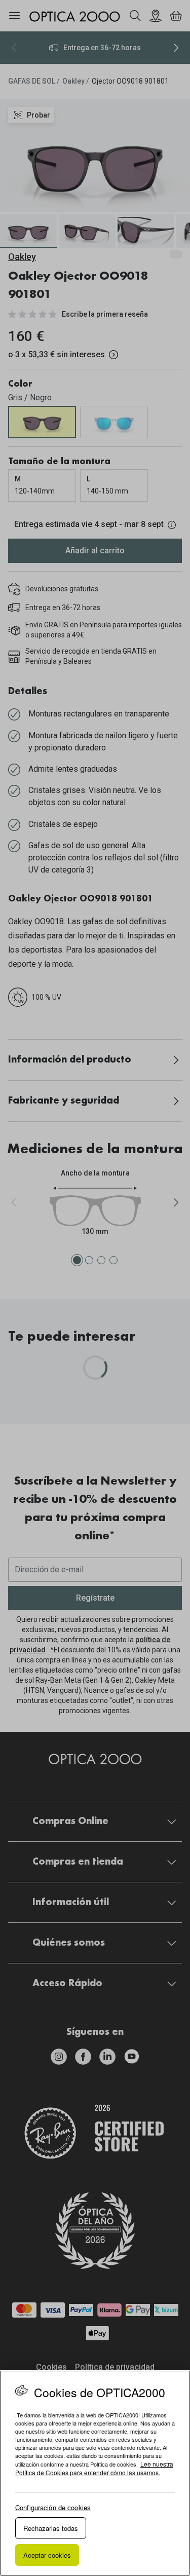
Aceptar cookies (47, 2555)
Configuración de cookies (53, 2507)
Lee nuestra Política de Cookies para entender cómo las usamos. (94, 2468)
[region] (95, 2473)
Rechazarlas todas (51, 2528)
